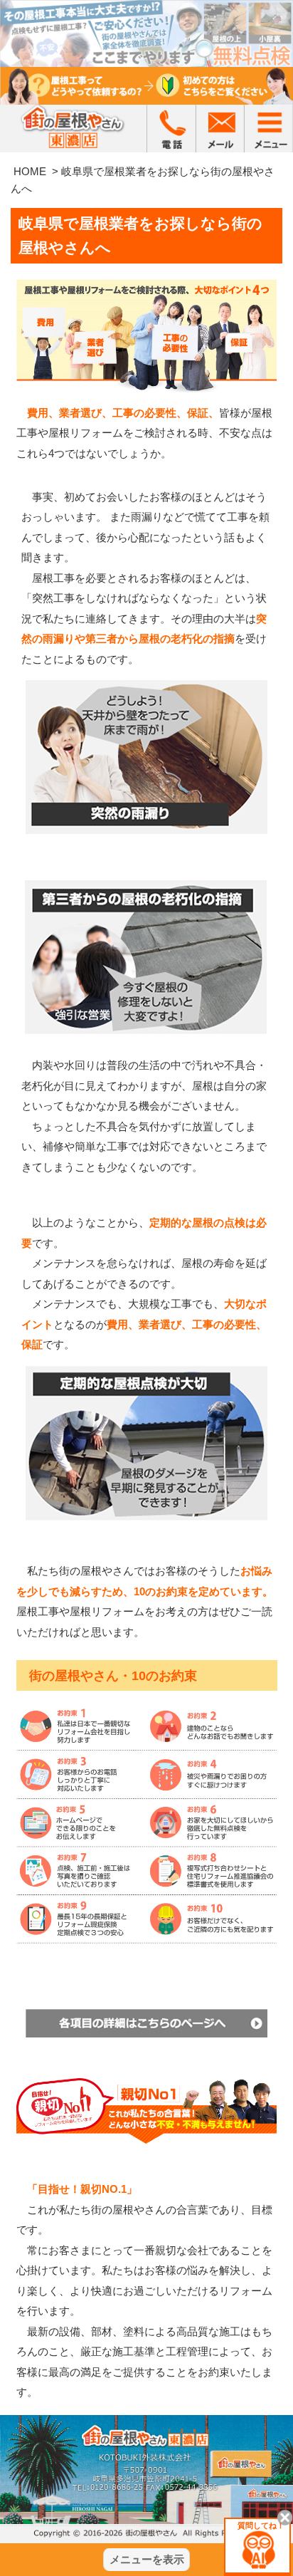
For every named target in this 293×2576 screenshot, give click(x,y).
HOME (30, 171)
